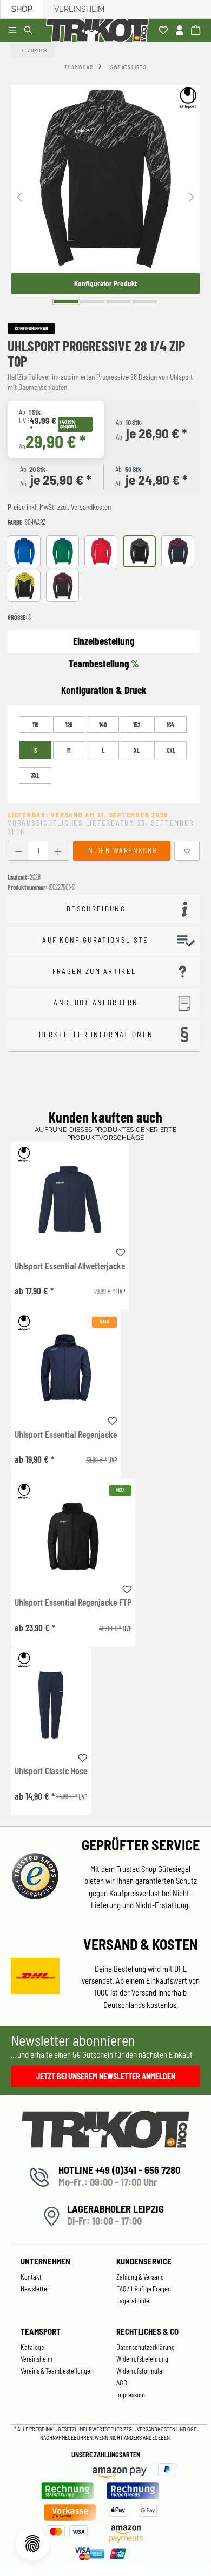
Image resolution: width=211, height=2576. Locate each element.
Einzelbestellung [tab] (104, 641)
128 (69, 725)
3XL (35, 775)
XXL (171, 750)
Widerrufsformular (140, 2371)
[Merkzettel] (165, 31)
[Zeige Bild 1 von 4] (66, 302)
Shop (22, 9)
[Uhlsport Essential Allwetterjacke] (70, 1199)
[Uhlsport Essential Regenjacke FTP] (73, 1536)
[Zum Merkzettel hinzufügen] (187, 851)
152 (137, 725)
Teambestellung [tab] (104, 663)
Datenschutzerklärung (146, 2347)
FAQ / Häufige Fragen (144, 2289)
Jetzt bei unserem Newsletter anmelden (106, 2076)
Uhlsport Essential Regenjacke (66, 1435)
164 (170, 725)
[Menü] (14, 31)
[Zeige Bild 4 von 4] (145, 302)
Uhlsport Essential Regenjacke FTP (73, 1603)
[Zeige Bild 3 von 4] (119, 302)
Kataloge (32, 2347)
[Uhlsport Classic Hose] (51, 1705)
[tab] (104, 690)
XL (137, 750)
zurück (38, 50)
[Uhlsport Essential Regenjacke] (66, 1368)
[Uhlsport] (188, 98)
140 (103, 725)
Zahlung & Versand (140, 2277)
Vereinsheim (79, 9)
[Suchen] (30, 31)
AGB (122, 2383)
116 (35, 725)
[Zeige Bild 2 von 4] (92, 302)
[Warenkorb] (197, 31)
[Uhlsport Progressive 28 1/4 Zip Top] (105, 179)
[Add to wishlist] (121, 1251)
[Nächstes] (192, 196)
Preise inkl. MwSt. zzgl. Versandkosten (59, 507)
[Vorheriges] (19, 196)
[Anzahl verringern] (18, 851)
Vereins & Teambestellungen (57, 2371)
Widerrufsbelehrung (142, 2359)
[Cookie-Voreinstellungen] (32, 2544)
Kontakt (31, 2277)
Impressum (131, 2395)
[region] (105, 196)
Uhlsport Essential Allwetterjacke (70, 1266)
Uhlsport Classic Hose (51, 1771)
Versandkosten (157, 2429)
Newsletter (35, 2289)
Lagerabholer (134, 2301)
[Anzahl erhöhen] (58, 851)
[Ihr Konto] (181, 31)
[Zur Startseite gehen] (99, 31)
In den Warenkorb (121, 850)
